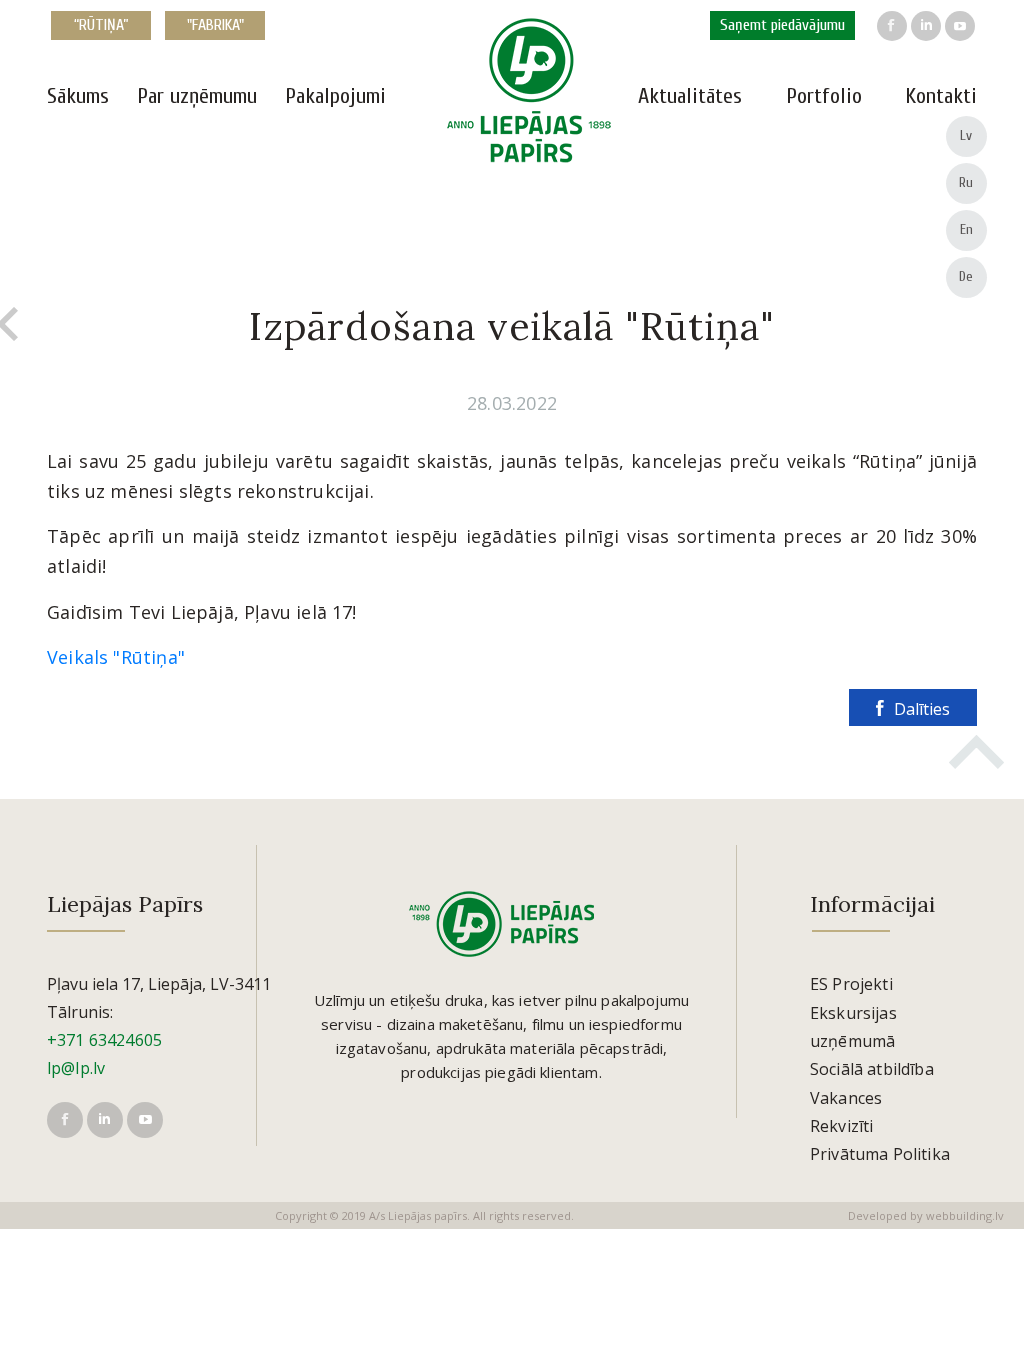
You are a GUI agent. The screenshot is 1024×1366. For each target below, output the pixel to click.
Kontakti (941, 96)
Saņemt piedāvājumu (782, 25)
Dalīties (922, 709)
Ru (966, 182)
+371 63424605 (104, 1040)
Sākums (78, 96)
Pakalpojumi (335, 96)
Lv (966, 135)
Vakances (846, 1098)
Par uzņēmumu (197, 96)
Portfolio (824, 96)
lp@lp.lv (76, 1068)
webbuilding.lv (965, 1215)
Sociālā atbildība (872, 1069)
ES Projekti (851, 984)
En (967, 229)
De (966, 276)
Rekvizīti (841, 1126)
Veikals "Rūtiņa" (116, 657)
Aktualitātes (690, 96)
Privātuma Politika (880, 1154)
